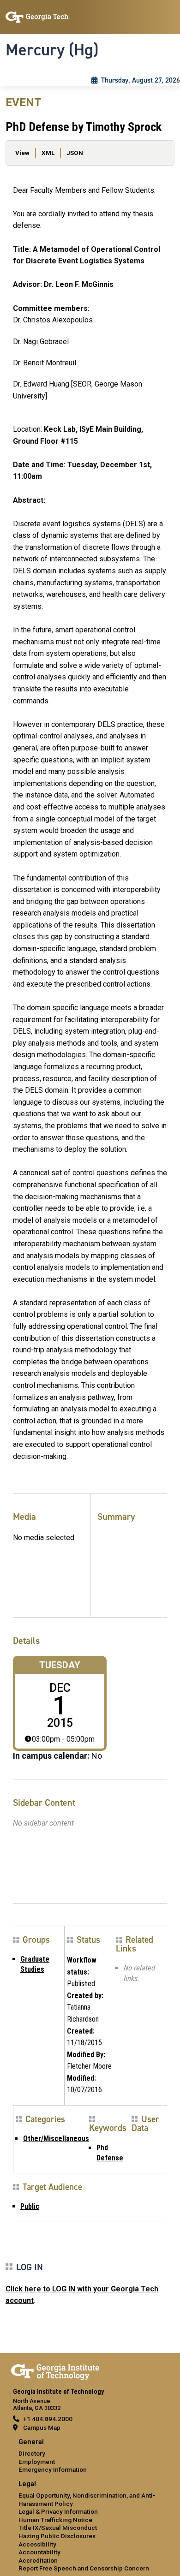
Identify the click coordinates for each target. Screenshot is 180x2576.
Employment (37, 2462)
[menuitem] (90, 2456)
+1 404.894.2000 (48, 2419)
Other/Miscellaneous (56, 2139)
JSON (75, 153)
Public (30, 2206)
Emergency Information (53, 2469)
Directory (32, 2453)
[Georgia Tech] (55, 2370)
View (22, 153)
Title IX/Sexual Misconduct (58, 2528)
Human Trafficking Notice (55, 2520)
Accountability (39, 2552)
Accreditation (38, 2560)
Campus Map (42, 2427)
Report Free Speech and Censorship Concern (84, 2568)
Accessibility (37, 2544)
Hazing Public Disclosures (57, 2536)
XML (48, 153)
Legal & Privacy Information (58, 2511)
